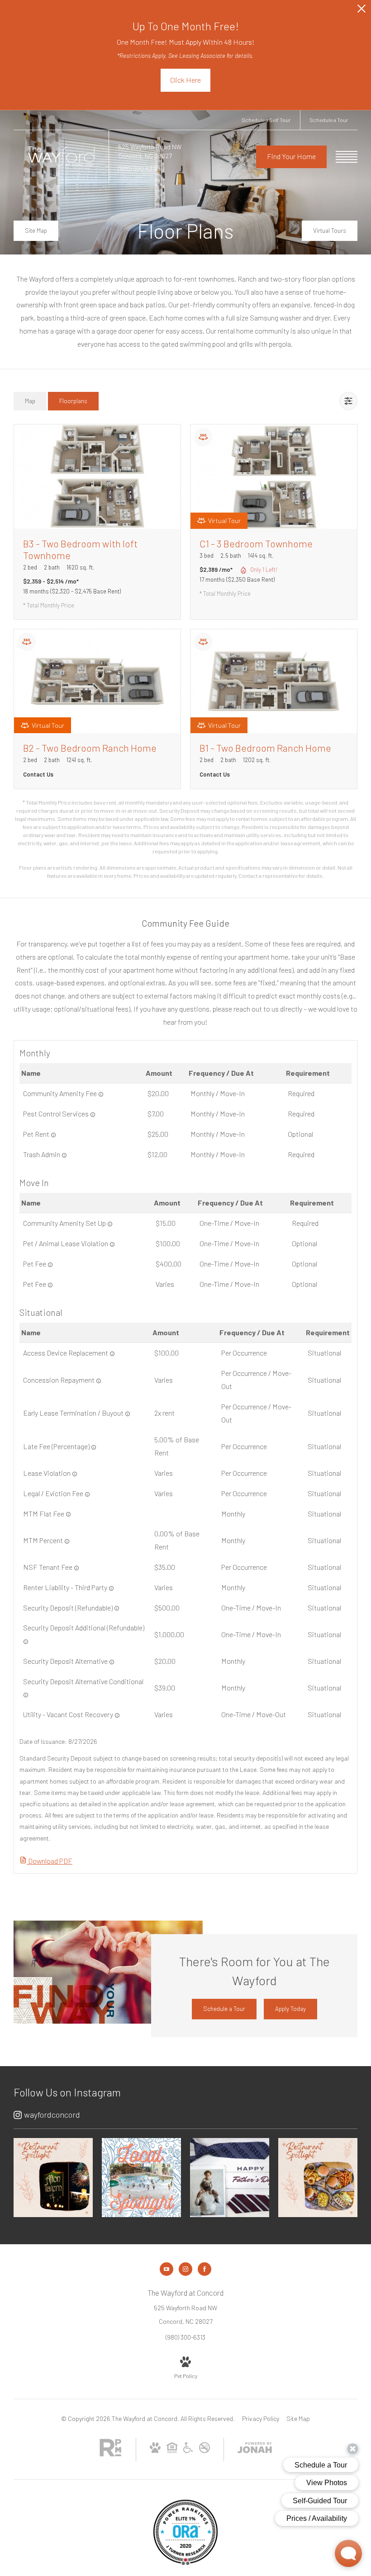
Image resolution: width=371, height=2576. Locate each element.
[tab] (30, 401)
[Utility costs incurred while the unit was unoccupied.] (117, 1715)
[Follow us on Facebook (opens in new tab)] (205, 2269)
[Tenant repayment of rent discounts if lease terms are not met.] (99, 1381)
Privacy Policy (261, 2418)
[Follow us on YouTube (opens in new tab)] (166, 2269)
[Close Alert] (361, 11)
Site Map (298, 2418)
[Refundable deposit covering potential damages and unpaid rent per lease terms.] (117, 1608)
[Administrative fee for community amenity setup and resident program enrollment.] (110, 1224)
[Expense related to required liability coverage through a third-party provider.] (111, 1588)
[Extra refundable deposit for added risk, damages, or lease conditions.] (26, 1642)
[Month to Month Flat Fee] (68, 1514)
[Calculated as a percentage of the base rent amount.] (94, 1447)
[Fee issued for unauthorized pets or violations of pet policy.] (112, 1244)
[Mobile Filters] (348, 401)
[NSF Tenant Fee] (76, 1568)
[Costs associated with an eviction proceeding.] (87, 1494)
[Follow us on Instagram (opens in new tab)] (185, 2269)
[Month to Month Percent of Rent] (67, 1541)
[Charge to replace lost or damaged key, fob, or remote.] (112, 1354)
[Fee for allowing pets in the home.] (50, 1265)
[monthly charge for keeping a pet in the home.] (53, 1135)
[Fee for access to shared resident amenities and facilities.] (101, 1094)
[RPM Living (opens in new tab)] (110, 2454)
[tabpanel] (185, 652)
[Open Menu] (347, 157)
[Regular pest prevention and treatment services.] (93, 1115)
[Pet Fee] (50, 1285)
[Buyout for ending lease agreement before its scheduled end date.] (128, 1414)
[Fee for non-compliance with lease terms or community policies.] (75, 1474)
